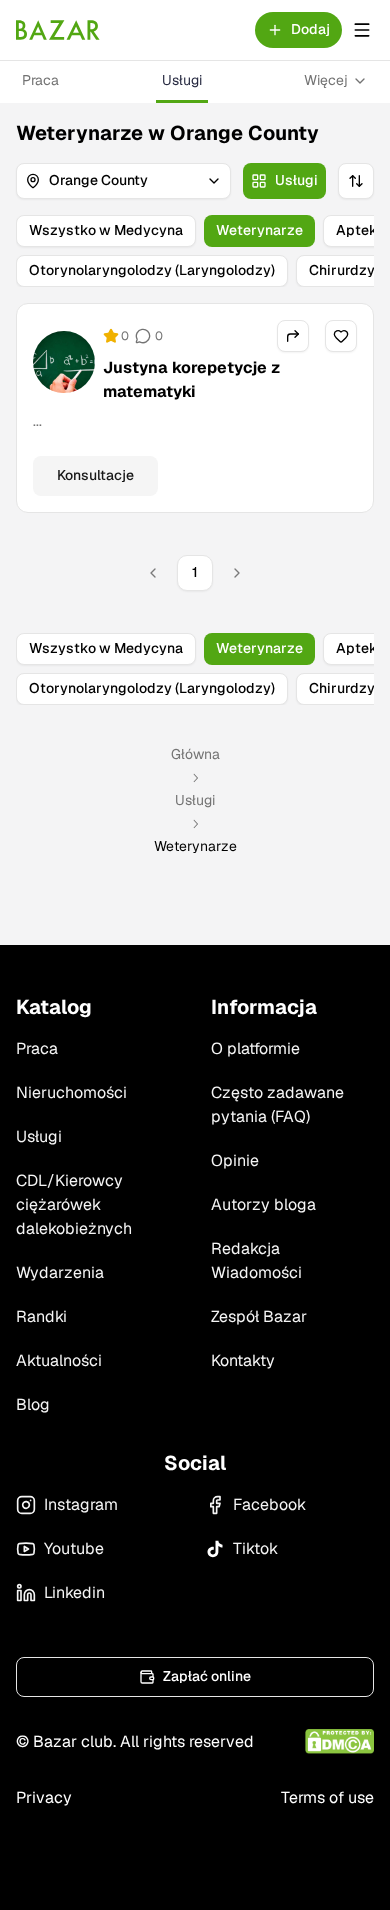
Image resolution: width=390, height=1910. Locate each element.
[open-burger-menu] (362, 30)
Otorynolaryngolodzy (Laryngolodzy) (152, 270)
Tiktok (255, 1548)
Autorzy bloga (263, 1204)
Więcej (326, 80)
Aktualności (59, 1360)
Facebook (269, 1504)
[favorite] (341, 336)
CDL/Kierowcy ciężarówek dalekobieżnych (74, 1204)
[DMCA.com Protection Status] (339, 1741)
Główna (195, 754)
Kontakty (243, 1360)
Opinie (235, 1160)
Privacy (44, 1797)
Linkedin (74, 1592)
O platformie (255, 1048)
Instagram (81, 1504)
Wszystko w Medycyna (106, 230)
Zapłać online (207, 1676)
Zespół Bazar (259, 1316)
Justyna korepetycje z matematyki (191, 379)
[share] (293, 336)
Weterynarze (259, 230)
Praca (40, 80)
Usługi (182, 80)
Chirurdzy (342, 270)
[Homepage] (58, 30)
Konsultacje (95, 475)
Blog (33, 1404)
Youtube (74, 1548)
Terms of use (327, 1797)
